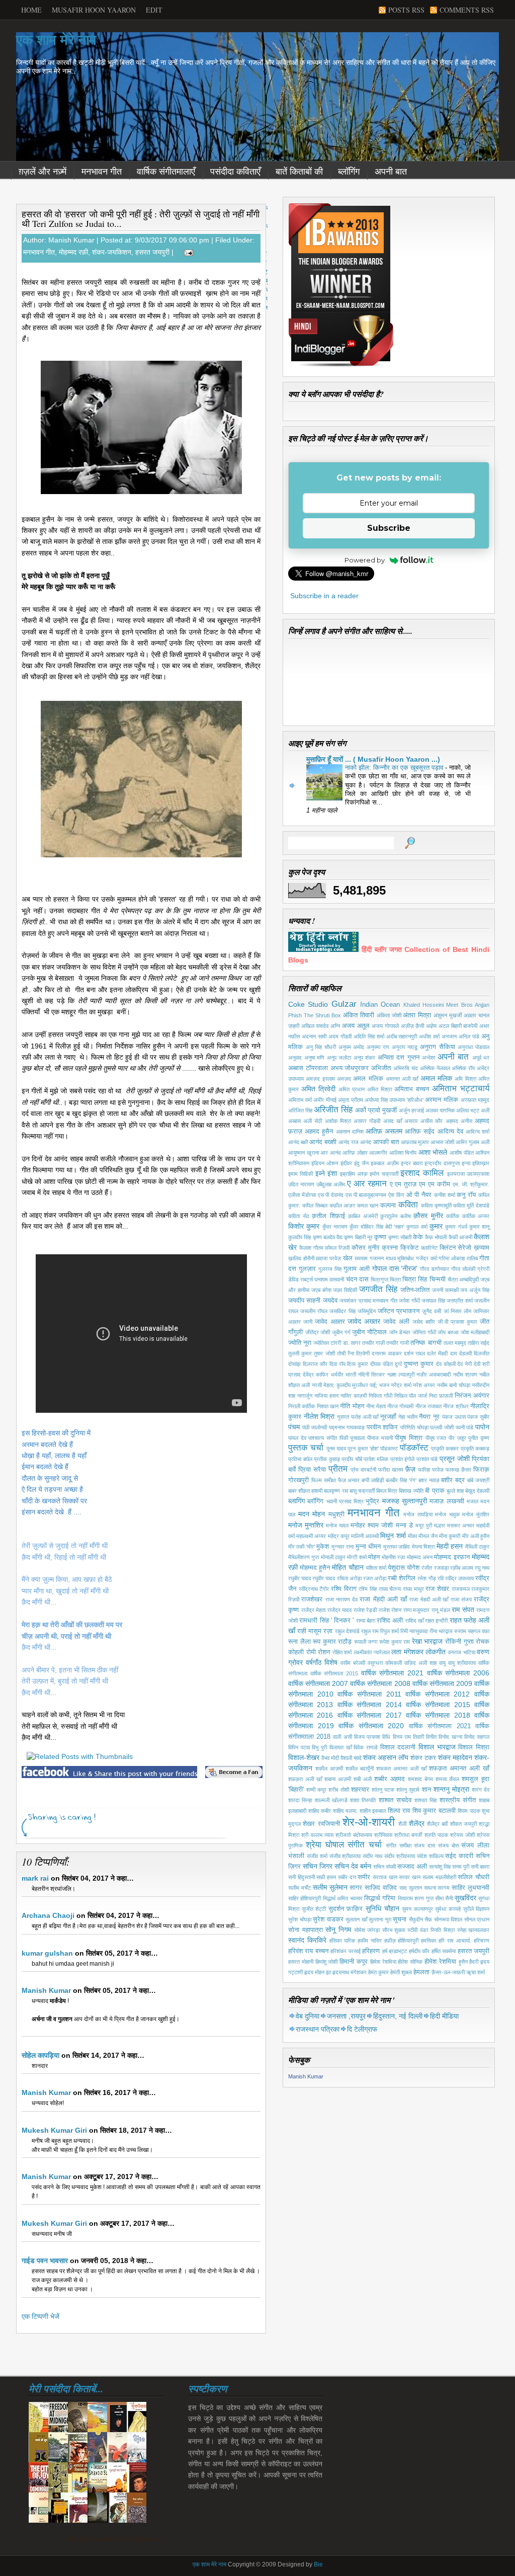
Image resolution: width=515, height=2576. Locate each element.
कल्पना (388, 1205)
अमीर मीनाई (325, 1100)
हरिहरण (371, 1951)
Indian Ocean (380, 1005)
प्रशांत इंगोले (403, 1459)
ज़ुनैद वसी (432, 1311)
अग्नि (335, 1026)
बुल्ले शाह (455, 1491)
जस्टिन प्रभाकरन (399, 1311)
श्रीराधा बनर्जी (408, 1835)
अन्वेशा (428, 1058)
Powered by (365, 560)
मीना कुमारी (450, 1536)
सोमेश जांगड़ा (367, 1930)
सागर (356, 1888)
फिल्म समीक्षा (324, 1480)
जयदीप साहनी (304, 1301)
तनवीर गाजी (398, 1343)
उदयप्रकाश (478, 1174)
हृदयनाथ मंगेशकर (350, 1972)
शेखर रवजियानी (321, 1824)
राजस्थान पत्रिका (318, 2029)
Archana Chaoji (48, 1915)
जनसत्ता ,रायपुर (346, 2016)
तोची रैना (346, 1353)
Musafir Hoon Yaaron (94, 10)
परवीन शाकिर (382, 1427)
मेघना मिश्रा (423, 1547)
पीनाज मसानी (380, 1438)
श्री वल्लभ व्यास (317, 1835)
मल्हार (440, 1525)
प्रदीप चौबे (352, 1459)
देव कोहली (446, 1364)
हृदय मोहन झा (318, 1972)
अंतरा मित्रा (417, 1015)
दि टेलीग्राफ (362, 2029)
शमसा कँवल (447, 1779)
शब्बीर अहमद (390, 1779)
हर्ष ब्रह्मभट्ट (395, 1951)
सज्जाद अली (412, 1867)
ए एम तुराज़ (403, 1184)
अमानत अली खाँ (402, 1079)
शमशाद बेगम (420, 1779)
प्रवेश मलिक (376, 1459)
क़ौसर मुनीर (428, 1216)
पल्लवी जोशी (442, 1427)
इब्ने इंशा (326, 1173)
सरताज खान (385, 1877)
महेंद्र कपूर (339, 1536)
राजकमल (461, 1589)
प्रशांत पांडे (427, 1459)
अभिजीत (381, 1068)
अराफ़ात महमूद (475, 1100)
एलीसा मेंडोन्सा (302, 1195)
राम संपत (463, 1609)
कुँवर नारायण (335, 1227)
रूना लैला (299, 1642)
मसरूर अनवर (461, 1525)
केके (418, 1237)
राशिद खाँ (414, 1621)
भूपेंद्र (372, 1501)
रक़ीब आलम (462, 1568)
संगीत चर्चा (365, 1845)
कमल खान (368, 1205)
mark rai (35, 1878)
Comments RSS (467, 10)
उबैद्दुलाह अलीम (331, 1184)
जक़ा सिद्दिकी (345, 1290)
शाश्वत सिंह (425, 1800)
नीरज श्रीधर (456, 1406)
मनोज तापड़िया (418, 1514)
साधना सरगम (437, 1888)
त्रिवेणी (363, 1353)
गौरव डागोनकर (435, 1269)
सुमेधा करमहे (448, 1909)
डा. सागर (352, 1343)
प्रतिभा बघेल (300, 1459)
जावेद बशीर (424, 1322)
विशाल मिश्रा (474, 1747)
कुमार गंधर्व (456, 1227)
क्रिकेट (409, 1248)
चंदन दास (357, 1279)
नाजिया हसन (326, 1396)
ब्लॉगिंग (349, 172)
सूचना (400, 1919)
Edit (154, 10)
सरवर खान (410, 1877)
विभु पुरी (319, 1747)
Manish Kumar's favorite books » (115, 2539)
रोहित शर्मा (342, 1652)
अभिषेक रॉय (463, 1068)
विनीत (431, 1737)
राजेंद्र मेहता (314, 1610)
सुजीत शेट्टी (314, 1909)
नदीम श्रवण (465, 1375)
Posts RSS (406, 10)
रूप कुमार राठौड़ (332, 1642)
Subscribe (389, 528)
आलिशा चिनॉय (403, 1153)
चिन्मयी (438, 1279)
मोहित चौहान (348, 1567)
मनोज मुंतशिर (476, 1514)
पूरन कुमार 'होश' (363, 1448)
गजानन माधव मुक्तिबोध (392, 1258)
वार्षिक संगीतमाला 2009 (442, 1683)
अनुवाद (295, 1058)
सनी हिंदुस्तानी (302, 1877)
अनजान (449, 1036)
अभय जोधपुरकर (350, 1068)
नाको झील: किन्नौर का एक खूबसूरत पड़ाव (395, 768)
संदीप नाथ (372, 1856)
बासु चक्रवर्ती (362, 1491)
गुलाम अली (357, 1269)
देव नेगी (464, 1364)
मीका (412, 1536)
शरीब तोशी (338, 1790)
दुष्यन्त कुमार (419, 1364)
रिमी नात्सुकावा (414, 1631)
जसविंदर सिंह (342, 1311)
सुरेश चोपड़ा (300, 1919)
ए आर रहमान (367, 1184)
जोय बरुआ (448, 1332)
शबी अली (363, 1779)
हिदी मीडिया (444, 2016)
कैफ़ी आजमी (460, 1237)
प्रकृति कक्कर (445, 1448)
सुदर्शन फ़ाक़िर (346, 1909)
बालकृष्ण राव (336, 1491)
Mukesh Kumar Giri (54, 2130)
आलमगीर (378, 1153)
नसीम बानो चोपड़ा (454, 1385)
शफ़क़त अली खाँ (305, 1779)
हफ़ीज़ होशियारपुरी (402, 1941)
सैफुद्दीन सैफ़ (421, 1919)
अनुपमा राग (378, 1047)
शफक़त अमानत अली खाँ (459, 1768)
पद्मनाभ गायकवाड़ (347, 1427)
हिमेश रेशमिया (383, 1962)
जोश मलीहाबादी (475, 1332)
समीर (364, 1877)
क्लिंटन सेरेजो (456, 1248)
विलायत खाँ (340, 1747)
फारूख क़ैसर (458, 1470)
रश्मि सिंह (368, 1589)
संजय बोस (448, 1845)
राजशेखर (312, 1599)
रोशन (324, 1652)
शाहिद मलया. (346, 1811)
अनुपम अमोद (352, 1047)
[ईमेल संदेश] (187, 252)
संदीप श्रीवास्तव (400, 1856)
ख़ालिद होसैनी (301, 1258)
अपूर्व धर (481, 1058)
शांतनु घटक (383, 1790)
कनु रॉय (466, 1195)
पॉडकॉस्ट (414, 1448)
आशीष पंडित (462, 1153)
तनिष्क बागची (426, 1343)
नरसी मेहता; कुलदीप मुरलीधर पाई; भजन (351, 1385)
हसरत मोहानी (301, 1962)
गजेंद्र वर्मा (426, 1258)
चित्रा (395, 1279)
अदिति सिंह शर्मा (369, 1036)
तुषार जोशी (324, 1353)
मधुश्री (336, 1514)
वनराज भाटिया (462, 1652)
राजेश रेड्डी (365, 1610)
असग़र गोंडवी (367, 1121)
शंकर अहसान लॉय (386, 1757)
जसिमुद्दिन (367, 1311)
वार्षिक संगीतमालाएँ (166, 172)
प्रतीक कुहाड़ (327, 1459)
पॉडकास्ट (389, 1448)
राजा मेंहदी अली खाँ (383, 1599)
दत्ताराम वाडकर (387, 1353)
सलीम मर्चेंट (299, 1888)
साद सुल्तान (411, 1888)
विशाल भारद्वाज (437, 1747)
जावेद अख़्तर (330, 1322)
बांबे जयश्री (478, 1480)
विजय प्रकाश (367, 1737)
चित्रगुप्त (379, 1279)
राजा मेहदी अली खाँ (429, 1599)
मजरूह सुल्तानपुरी (405, 1501)
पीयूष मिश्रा (409, 1438)
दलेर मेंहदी (437, 1353)
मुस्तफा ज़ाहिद (397, 1547)
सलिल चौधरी (474, 1877)
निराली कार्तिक (302, 1406)
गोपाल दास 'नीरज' (395, 1268)
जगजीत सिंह (378, 1289)
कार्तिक (453, 1216)
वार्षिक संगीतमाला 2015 (334, 1673)
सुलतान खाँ (356, 1919)
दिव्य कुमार (358, 1364)
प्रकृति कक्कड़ (475, 1448)
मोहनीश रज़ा (393, 1557)
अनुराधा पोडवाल (474, 1047)
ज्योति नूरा (300, 1343)
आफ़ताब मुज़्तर (415, 1142)
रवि (441, 1578)
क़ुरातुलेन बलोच (396, 1216)
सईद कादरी (459, 1856)
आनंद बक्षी (298, 1142)
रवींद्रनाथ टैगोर (314, 1589)
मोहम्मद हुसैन (315, 1568)
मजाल (473, 1501)
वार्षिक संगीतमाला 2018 (438, 1715)
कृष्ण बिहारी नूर (358, 1237)
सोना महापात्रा (306, 1930)
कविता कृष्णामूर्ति (436, 1205)
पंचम (294, 1427)
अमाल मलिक (436, 1078)
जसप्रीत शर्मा (459, 1301)
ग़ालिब (472, 1258)
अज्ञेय (431, 1026)
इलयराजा (456, 1174)
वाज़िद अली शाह (420, 1663)
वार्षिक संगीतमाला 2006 (458, 1673)
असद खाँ (393, 1121)
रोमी (311, 1652)
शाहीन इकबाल (373, 1811)
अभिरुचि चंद (406, 1068)
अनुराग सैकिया (438, 1047)
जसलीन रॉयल (314, 1311)
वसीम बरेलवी (353, 1663)
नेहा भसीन (408, 1417)
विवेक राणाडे (366, 1747)
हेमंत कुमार (378, 1972)
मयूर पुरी (424, 1525)
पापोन (482, 1427)
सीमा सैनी (444, 1898)
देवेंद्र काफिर (316, 1375)
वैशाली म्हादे (351, 1758)
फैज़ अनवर (349, 1480)
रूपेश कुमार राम (395, 1642)
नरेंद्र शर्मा (401, 1385)
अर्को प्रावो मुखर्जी (376, 1110)
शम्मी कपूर (316, 1790)
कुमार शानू (479, 1227)
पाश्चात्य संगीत (323, 1438)
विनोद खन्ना (450, 1737)
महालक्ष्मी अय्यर (311, 1536)
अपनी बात (391, 172)
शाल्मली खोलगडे (331, 1800)
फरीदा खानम (391, 1470)
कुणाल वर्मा (417, 1227)
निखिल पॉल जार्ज (411, 1396)
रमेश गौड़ (426, 1578)
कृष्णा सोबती (400, 1237)
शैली (402, 1824)
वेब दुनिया (308, 2016)
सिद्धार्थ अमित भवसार (343, 1898)
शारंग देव (481, 1790)
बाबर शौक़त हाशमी (305, 1491)
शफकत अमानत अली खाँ (401, 1768)
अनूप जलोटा (339, 1058)
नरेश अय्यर (424, 1385)
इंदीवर (346, 1163)
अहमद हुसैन (319, 1132)
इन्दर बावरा (412, 1163)
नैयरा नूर (429, 1417)
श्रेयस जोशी (462, 1835)
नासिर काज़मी (354, 1396)
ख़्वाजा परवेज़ (328, 1258)
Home (31, 10)
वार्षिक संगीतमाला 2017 (370, 1715)
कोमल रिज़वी (337, 1248)
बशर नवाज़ (429, 1480)
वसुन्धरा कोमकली (385, 1663)
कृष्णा (380, 1237)
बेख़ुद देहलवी (477, 1491)
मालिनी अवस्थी (365, 1536)
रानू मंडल (441, 1610)
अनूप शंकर (365, 1058)
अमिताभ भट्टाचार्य (461, 1089)
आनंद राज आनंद (355, 1142)
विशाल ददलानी (398, 1747)
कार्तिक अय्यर (476, 1216)
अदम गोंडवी (340, 1036)
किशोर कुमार (304, 1226)
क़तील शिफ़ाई (328, 1216)
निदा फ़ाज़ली (441, 1396)
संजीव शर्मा (317, 1856)
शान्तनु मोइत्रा (451, 1789)
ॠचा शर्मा (476, 1972)
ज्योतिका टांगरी (327, 1343)
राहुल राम (370, 1631)
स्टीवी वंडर (418, 1930)
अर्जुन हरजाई (411, 1110)
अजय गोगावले (385, 1026)
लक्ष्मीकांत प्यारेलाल (372, 1652)
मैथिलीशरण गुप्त (304, 1557)
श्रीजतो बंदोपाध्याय (354, 1835)
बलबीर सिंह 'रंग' (401, 1480)
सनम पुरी (461, 1867)
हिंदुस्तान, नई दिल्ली (398, 2016)
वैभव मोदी (330, 1758)
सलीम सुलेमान (330, 1887)
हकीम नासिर (370, 1941)
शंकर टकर (423, 1758)
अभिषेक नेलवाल (435, 1068)
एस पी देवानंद (331, 1195)
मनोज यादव (337, 1525)
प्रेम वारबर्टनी (363, 1470)
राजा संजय (461, 1599)
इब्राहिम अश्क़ (354, 1174)
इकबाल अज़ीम (384, 1163)
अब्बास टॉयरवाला (308, 1068)
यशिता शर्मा (376, 1568)
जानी (308, 1322)
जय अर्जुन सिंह (475, 1290)
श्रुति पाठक (436, 1835)
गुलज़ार (307, 1269)
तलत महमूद (455, 1343)
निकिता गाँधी (380, 1396)
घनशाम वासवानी (329, 1279)
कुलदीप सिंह (299, 1237)
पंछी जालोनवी (315, 1427)
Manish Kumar (46, 1990)
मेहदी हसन (450, 1546)
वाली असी (342, 1737)
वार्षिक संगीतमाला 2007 (318, 1683)
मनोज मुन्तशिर (306, 1525)
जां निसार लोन (457, 1311)
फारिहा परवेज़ (431, 1470)
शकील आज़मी (329, 1768)
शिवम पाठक (469, 1811)
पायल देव (297, 1438)
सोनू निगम (338, 1929)
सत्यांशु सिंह (440, 1867)
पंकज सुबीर (478, 1417)
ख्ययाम (361, 1258)
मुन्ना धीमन (368, 1547)
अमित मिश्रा (379, 1089)
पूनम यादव (336, 1448)
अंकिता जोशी (389, 1015)
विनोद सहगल (477, 1737)
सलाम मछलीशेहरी (439, 1877)
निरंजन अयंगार (472, 1396)
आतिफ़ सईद (420, 1132)
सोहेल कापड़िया (40, 2055)
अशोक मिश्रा (338, 1121)
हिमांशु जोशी (327, 1962)
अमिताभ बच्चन (412, 1089)
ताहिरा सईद (479, 1343)
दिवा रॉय (337, 1364)
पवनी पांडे (465, 1427)
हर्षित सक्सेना (444, 1951)
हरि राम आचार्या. (455, 1941)
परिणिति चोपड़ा (414, 1427)
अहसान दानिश (350, 1132)
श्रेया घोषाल (325, 1845)
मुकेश (323, 1547)
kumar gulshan (47, 1953)
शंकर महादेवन (455, 1757)
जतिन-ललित (415, 1290)
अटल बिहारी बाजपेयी (458, 1026)
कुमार (436, 1226)
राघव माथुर (413, 1589)
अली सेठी (313, 1121)
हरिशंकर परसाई (345, 1951)
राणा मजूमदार (417, 1610)
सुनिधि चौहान (382, 1908)
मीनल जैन (428, 1536)
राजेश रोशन (390, 1610)
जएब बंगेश (321, 1290)
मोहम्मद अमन (420, 1557)
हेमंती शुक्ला (401, 1972)
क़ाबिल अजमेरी (363, 1216)
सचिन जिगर (318, 1866)
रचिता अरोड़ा (349, 1578)
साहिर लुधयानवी (470, 1888)
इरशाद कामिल (422, 1173)
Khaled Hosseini (423, 1005)
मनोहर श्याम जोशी (372, 1525)
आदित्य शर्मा (478, 1132)
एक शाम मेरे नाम (56, 40)
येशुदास (396, 1568)
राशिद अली (390, 1621)
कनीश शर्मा (445, 1195)
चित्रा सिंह (415, 1279)
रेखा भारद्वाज (427, 1641)
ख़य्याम (482, 1248)
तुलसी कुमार (300, 1353)
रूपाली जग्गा (366, 1642)
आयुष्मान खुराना (304, 1153)
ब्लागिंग (296, 1501)
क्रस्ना (390, 1248)
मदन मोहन (312, 1514)
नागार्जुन (305, 1396)
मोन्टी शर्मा (357, 1557)
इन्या (466, 1163)
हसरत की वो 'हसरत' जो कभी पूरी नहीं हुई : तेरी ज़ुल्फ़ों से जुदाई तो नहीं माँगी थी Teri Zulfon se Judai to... (141, 219)
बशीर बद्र (453, 1480)
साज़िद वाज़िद (381, 1888)
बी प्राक (435, 1491)
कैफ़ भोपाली (436, 1237)
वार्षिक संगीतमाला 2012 (438, 1694)
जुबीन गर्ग (341, 1332)
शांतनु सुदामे (408, 1790)
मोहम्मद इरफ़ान (452, 1557)
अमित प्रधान (352, 1089)
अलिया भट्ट (468, 1110)
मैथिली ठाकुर (477, 1547)
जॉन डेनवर (400, 1332)
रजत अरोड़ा (375, 1578)
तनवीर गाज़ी (373, 1343)
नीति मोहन (352, 1406)
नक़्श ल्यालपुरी (401, 1375)
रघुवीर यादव (324, 1578)
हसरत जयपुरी (152, 252)
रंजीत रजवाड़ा (435, 1568)
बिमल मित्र (387, 1491)
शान (426, 1790)
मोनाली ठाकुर (333, 1557)
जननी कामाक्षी (445, 1290)
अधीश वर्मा (429, 1036)
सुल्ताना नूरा (380, 1919)
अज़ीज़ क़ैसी (413, 1026)
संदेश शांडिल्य (430, 1856)
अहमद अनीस (459, 1121)
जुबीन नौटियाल (369, 1332)
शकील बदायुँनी (360, 1768)
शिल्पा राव (399, 1811)
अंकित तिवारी (359, 1015)
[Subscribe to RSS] (208, 1831)
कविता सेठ (299, 1216)
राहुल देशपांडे (347, 1631)
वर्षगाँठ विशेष (322, 1662)
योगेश (413, 1568)
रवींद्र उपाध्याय (459, 1578)
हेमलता (421, 1972)
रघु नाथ (482, 1568)
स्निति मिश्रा (443, 1930)
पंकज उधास (454, 1417)
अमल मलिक (368, 1079)
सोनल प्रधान (477, 1919)
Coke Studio (308, 1004)
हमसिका (428, 1941)
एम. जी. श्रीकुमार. (471, 1184)
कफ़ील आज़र (342, 1205)
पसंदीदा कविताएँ (235, 172)
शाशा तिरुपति (363, 1800)
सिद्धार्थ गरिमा (380, 1898)
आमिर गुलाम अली (473, 1142)
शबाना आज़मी (338, 1779)
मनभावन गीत (102, 172)
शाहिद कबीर (320, 1811)
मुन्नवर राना (342, 1547)
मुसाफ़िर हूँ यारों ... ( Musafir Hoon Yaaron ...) (373, 759)
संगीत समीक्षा (399, 1845)
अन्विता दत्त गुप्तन (399, 1058)
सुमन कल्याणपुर (417, 1909)
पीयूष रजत (436, 1438)
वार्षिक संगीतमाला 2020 (371, 1726)
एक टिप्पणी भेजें (40, 2316)
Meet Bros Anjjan (468, 1005)
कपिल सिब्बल (315, 1205)
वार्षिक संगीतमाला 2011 (369, 1694)
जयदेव (330, 1301)
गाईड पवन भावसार (45, 2261)
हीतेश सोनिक (410, 1962)
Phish (295, 1015)
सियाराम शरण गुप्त (416, 1898)
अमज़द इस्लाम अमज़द (328, 1079)
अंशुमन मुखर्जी (448, 1015)
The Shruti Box (322, 1015)
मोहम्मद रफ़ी (73, 252)
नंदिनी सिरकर (371, 1375)
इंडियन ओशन (325, 1163)
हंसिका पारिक (342, 1941)
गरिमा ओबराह (452, 1258)
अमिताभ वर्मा (300, 1100)
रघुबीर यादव (299, 1578)
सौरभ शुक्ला (394, 1930)
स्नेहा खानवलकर (474, 1930)
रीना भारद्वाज (441, 1631)
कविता (408, 1205)
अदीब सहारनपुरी (402, 1036)
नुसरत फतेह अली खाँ (358, 1417)
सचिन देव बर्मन (353, 1866)
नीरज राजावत (428, 1406)
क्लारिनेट (429, 1248)
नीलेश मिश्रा (319, 1416)
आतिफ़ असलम (384, 1131)
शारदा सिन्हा (300, 1800)
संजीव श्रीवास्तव (345, 1856)
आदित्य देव (450, 1132)
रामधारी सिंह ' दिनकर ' (326, 1621)
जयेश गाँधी (409, 1301)
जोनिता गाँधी (424, 1332)
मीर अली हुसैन (476, 1536)
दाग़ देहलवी (461, 1353)
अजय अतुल (356, 1026)
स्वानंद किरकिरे (307, 1940)
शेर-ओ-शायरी (369, 1822)
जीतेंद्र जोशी (318, 1332)
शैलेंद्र (417, 1823)
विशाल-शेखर (304, 1757)
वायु (442, 1663)
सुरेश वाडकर (328, 1919)
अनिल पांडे (469, 1036)
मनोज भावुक (447, 1514)
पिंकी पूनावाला (352, 1438)
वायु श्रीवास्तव (462, 1663)
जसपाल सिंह (433, 1301)
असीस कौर (432, 1121)
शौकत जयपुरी (463, 1824)
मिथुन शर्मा (393, 1536)
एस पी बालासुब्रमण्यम (366, 1195)
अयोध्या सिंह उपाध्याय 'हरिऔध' (394, 1100)
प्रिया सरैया (312, 1470)
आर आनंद (331, 1153)
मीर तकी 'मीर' (302, 1547)
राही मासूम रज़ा (315, 1631)
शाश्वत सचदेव (395, 1800)
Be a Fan (234, 1772)
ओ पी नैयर (419, 1195)
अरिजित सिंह (300, 1110)
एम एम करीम (435, 1184)
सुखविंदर (465, 1898)
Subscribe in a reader (324, 596)
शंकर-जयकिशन (112, 252)
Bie (318, 2564)
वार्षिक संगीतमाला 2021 (392, 1673)
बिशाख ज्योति (411, 1491)
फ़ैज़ (410, 1469)
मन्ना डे (404, 1525)
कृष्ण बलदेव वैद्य (328, 1237)
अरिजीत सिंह (333, 1110)
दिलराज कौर (315, 1364)
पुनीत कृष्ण (479, 1438)
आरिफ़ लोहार (355, 1153)
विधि (386, 1737)
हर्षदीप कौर (419, 1951)
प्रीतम (338, 1469)
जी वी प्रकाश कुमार (458, 1322)
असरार (411, 1121)
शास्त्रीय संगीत (458, 1800)
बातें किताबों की (299, 172)
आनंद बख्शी (323, 1142)
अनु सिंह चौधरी (321, 1047)
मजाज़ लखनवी (447, 1501)
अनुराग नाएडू (405, 1047)
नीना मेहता (376, 1406)
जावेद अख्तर (364, 1321)
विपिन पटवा (299, 1747)
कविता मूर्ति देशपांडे (471, 1205)
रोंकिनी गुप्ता (459, 1642)
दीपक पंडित (381, 1364)
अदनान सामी (314, 1036)
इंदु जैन (361, 1163)
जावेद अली (396, 1322)
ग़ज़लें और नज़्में (42, 172)
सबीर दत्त (347, 1877)
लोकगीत (436, 1652)
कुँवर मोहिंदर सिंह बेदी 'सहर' (377, 1227)
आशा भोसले (433, 1152)
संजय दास (424, 1845)
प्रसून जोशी (455, 1459)
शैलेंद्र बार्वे (437, 1824)
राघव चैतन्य (390, 1589)
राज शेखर (437, 1589)
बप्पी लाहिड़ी (373, 1480)
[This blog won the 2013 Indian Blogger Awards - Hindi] (341, 366)
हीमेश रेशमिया (440, 1962)
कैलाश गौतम (311, 1248)
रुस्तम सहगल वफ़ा (472, 1631)
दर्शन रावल (414, 1353)
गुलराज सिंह (330, 1269)
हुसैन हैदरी (469, 1962)
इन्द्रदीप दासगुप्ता (442, 1163)
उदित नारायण (301, 1184)
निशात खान (328, 1406)
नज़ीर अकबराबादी (434, 1375)
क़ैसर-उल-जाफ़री (448, 1972)
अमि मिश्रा (465, 1079)
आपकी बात (386, 1142)
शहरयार (360, 1790)
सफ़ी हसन (326, 1877)
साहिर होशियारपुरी (305, 1898)
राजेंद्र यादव (340, 1610)
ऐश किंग (396, 1195)
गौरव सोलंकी (463, 1269)
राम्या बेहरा (366, 1621)
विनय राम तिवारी (408, 1737)
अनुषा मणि (315, 1058)
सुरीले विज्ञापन (477, 1909)
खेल (348, 1258)
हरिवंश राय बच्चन (308, 1951)
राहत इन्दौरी (436, 1621)
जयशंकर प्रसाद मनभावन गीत (368, 1301)
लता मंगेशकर (407, 1652)
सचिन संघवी (384, 1867)
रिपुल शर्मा (390, 1631)
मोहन (374, 1557)
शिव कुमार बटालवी (434, 1811)
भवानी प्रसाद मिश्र (345, 1501)
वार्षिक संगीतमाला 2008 (380, 1683)
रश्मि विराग (344, 1589)
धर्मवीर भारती (344, 1375)
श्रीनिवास (383, 1835)
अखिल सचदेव (315, 1026)
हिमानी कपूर (354, 1962)
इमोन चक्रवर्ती (384, 1174)
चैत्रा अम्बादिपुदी (463, 1279)
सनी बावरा (480, 1867)
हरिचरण (482, 1941)
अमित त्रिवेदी (318, 1089)
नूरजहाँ (388, 1417)
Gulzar (344, 1004)
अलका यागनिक (440, 1110)
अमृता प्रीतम (351, 1100)
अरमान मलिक (442, 1100)
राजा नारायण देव (342, 1599)
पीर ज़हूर (457, 1438)
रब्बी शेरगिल (402, 1578)
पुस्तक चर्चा (306, 1448)
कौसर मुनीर (366, 1248)
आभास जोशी (442, 1142)
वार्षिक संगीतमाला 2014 (370, 1705)
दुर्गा (398, 1364)
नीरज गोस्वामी (400, 1406)
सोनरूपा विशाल (448, 1919)
